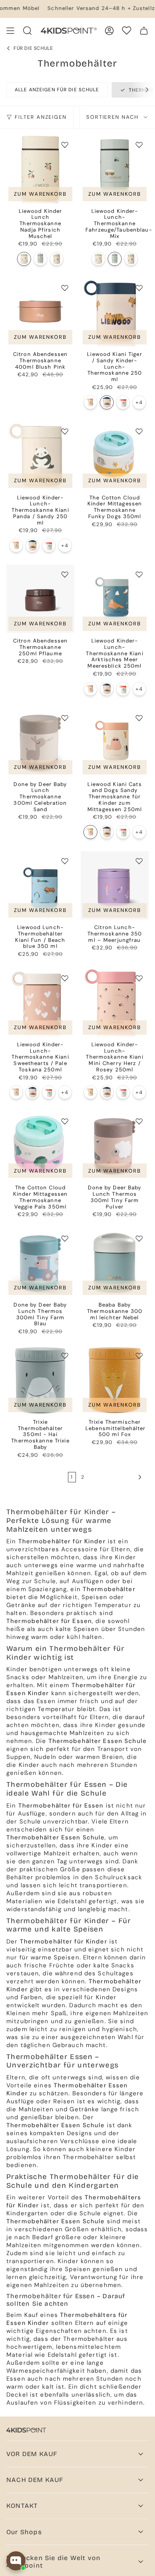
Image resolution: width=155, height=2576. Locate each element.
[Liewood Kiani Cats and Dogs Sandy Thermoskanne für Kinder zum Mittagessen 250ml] (90, 402)
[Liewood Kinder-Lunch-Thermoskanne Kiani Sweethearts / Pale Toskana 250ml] (40, 1003)
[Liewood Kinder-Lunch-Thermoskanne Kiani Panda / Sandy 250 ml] (40, 456)
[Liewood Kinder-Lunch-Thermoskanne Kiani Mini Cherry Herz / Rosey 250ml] (115, 1003)
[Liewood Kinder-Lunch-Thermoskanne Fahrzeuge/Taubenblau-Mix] (40, 259)
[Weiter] (116, 1477)
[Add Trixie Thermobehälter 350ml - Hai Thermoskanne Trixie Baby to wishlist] (65, 1356)
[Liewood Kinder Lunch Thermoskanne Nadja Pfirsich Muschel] (40, 169)
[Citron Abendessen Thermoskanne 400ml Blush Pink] (40, 312)
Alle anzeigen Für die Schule (57, 90)
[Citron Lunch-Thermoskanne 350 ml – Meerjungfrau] (115, 885)
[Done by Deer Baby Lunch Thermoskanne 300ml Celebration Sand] (40, 742)
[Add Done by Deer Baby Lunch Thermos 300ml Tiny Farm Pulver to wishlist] (139, 1121)
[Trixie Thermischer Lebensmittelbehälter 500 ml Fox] (115, 1380)
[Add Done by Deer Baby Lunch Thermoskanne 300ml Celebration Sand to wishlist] (65, 718)
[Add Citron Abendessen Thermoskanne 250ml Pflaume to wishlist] (65, 574)
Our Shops (24, 2532)
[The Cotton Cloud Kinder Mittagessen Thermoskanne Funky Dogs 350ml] (115, 456)
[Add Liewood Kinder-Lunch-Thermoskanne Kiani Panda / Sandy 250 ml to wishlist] (65, 431)
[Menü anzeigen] (10, 31)
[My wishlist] (127, 30)
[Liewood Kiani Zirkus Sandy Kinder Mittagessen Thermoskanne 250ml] (123, 402)
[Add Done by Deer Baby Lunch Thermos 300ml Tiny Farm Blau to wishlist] (65, 1238)
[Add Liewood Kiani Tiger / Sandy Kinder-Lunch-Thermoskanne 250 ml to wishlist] (139, 288)
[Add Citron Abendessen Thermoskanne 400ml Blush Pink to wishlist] (65, 288)
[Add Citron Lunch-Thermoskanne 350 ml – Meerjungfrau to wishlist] (139, 861)
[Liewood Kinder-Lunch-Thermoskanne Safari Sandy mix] (57, 259)
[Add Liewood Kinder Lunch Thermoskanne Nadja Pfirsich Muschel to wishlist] (65, 145)
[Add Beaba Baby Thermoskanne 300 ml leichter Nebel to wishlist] (139, 1238)
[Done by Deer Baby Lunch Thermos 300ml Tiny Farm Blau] (40, 1263)
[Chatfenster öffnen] (16, 2561)
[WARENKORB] (144, 31)
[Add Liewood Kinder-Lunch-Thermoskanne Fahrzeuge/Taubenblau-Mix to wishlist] (139, 145)
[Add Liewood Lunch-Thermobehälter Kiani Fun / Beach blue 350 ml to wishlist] (65, 861)
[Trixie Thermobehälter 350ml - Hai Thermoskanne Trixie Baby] (40, 1380)
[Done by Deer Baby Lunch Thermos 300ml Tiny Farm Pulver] (115, 1146)
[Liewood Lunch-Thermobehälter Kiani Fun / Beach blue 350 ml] (40, 885)
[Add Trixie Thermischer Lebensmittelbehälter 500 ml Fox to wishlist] (139, 1356)
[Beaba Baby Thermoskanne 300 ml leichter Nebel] (115, 1263)
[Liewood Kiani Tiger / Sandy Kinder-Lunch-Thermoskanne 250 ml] (115, 312)
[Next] (143, 90)
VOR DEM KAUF (32, 2454)
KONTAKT (22, 2506)
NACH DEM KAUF (35, 2480)
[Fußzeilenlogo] (26, 2430)
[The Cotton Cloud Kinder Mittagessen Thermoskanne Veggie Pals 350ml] (40, 1146)
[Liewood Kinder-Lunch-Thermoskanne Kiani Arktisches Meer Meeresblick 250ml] (115, 599)
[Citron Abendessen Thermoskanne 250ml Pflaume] (40, 599)
